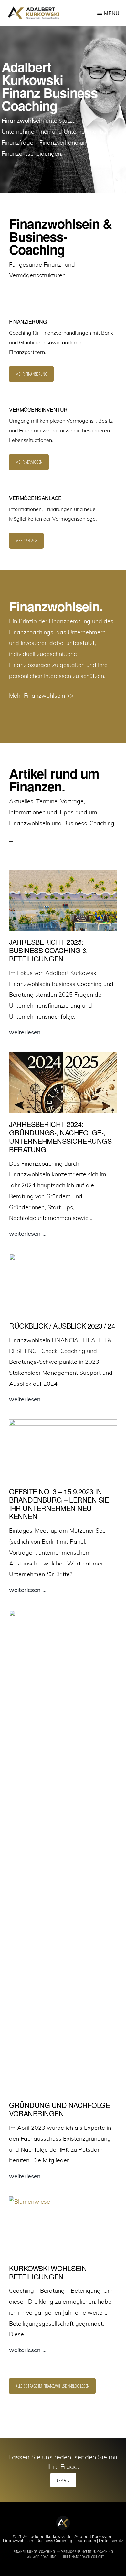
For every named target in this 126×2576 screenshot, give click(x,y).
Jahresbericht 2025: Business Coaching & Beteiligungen (48, 950)
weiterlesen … (28, 1033)
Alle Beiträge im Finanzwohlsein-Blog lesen (52, 2386)
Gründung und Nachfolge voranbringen (59, 2109)
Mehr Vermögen (29, 462)
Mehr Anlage (26, 541)
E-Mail (63, 2480)
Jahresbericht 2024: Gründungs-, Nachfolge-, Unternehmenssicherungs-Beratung (61, 1137)
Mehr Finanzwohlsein (37, 695)
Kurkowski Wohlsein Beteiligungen (48, 2272)
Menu (112, 13)
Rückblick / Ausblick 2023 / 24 (62, 1326)
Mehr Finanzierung (31, 374)
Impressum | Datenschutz (99, 2541)
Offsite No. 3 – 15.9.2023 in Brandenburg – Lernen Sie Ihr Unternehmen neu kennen (59, 1504)
